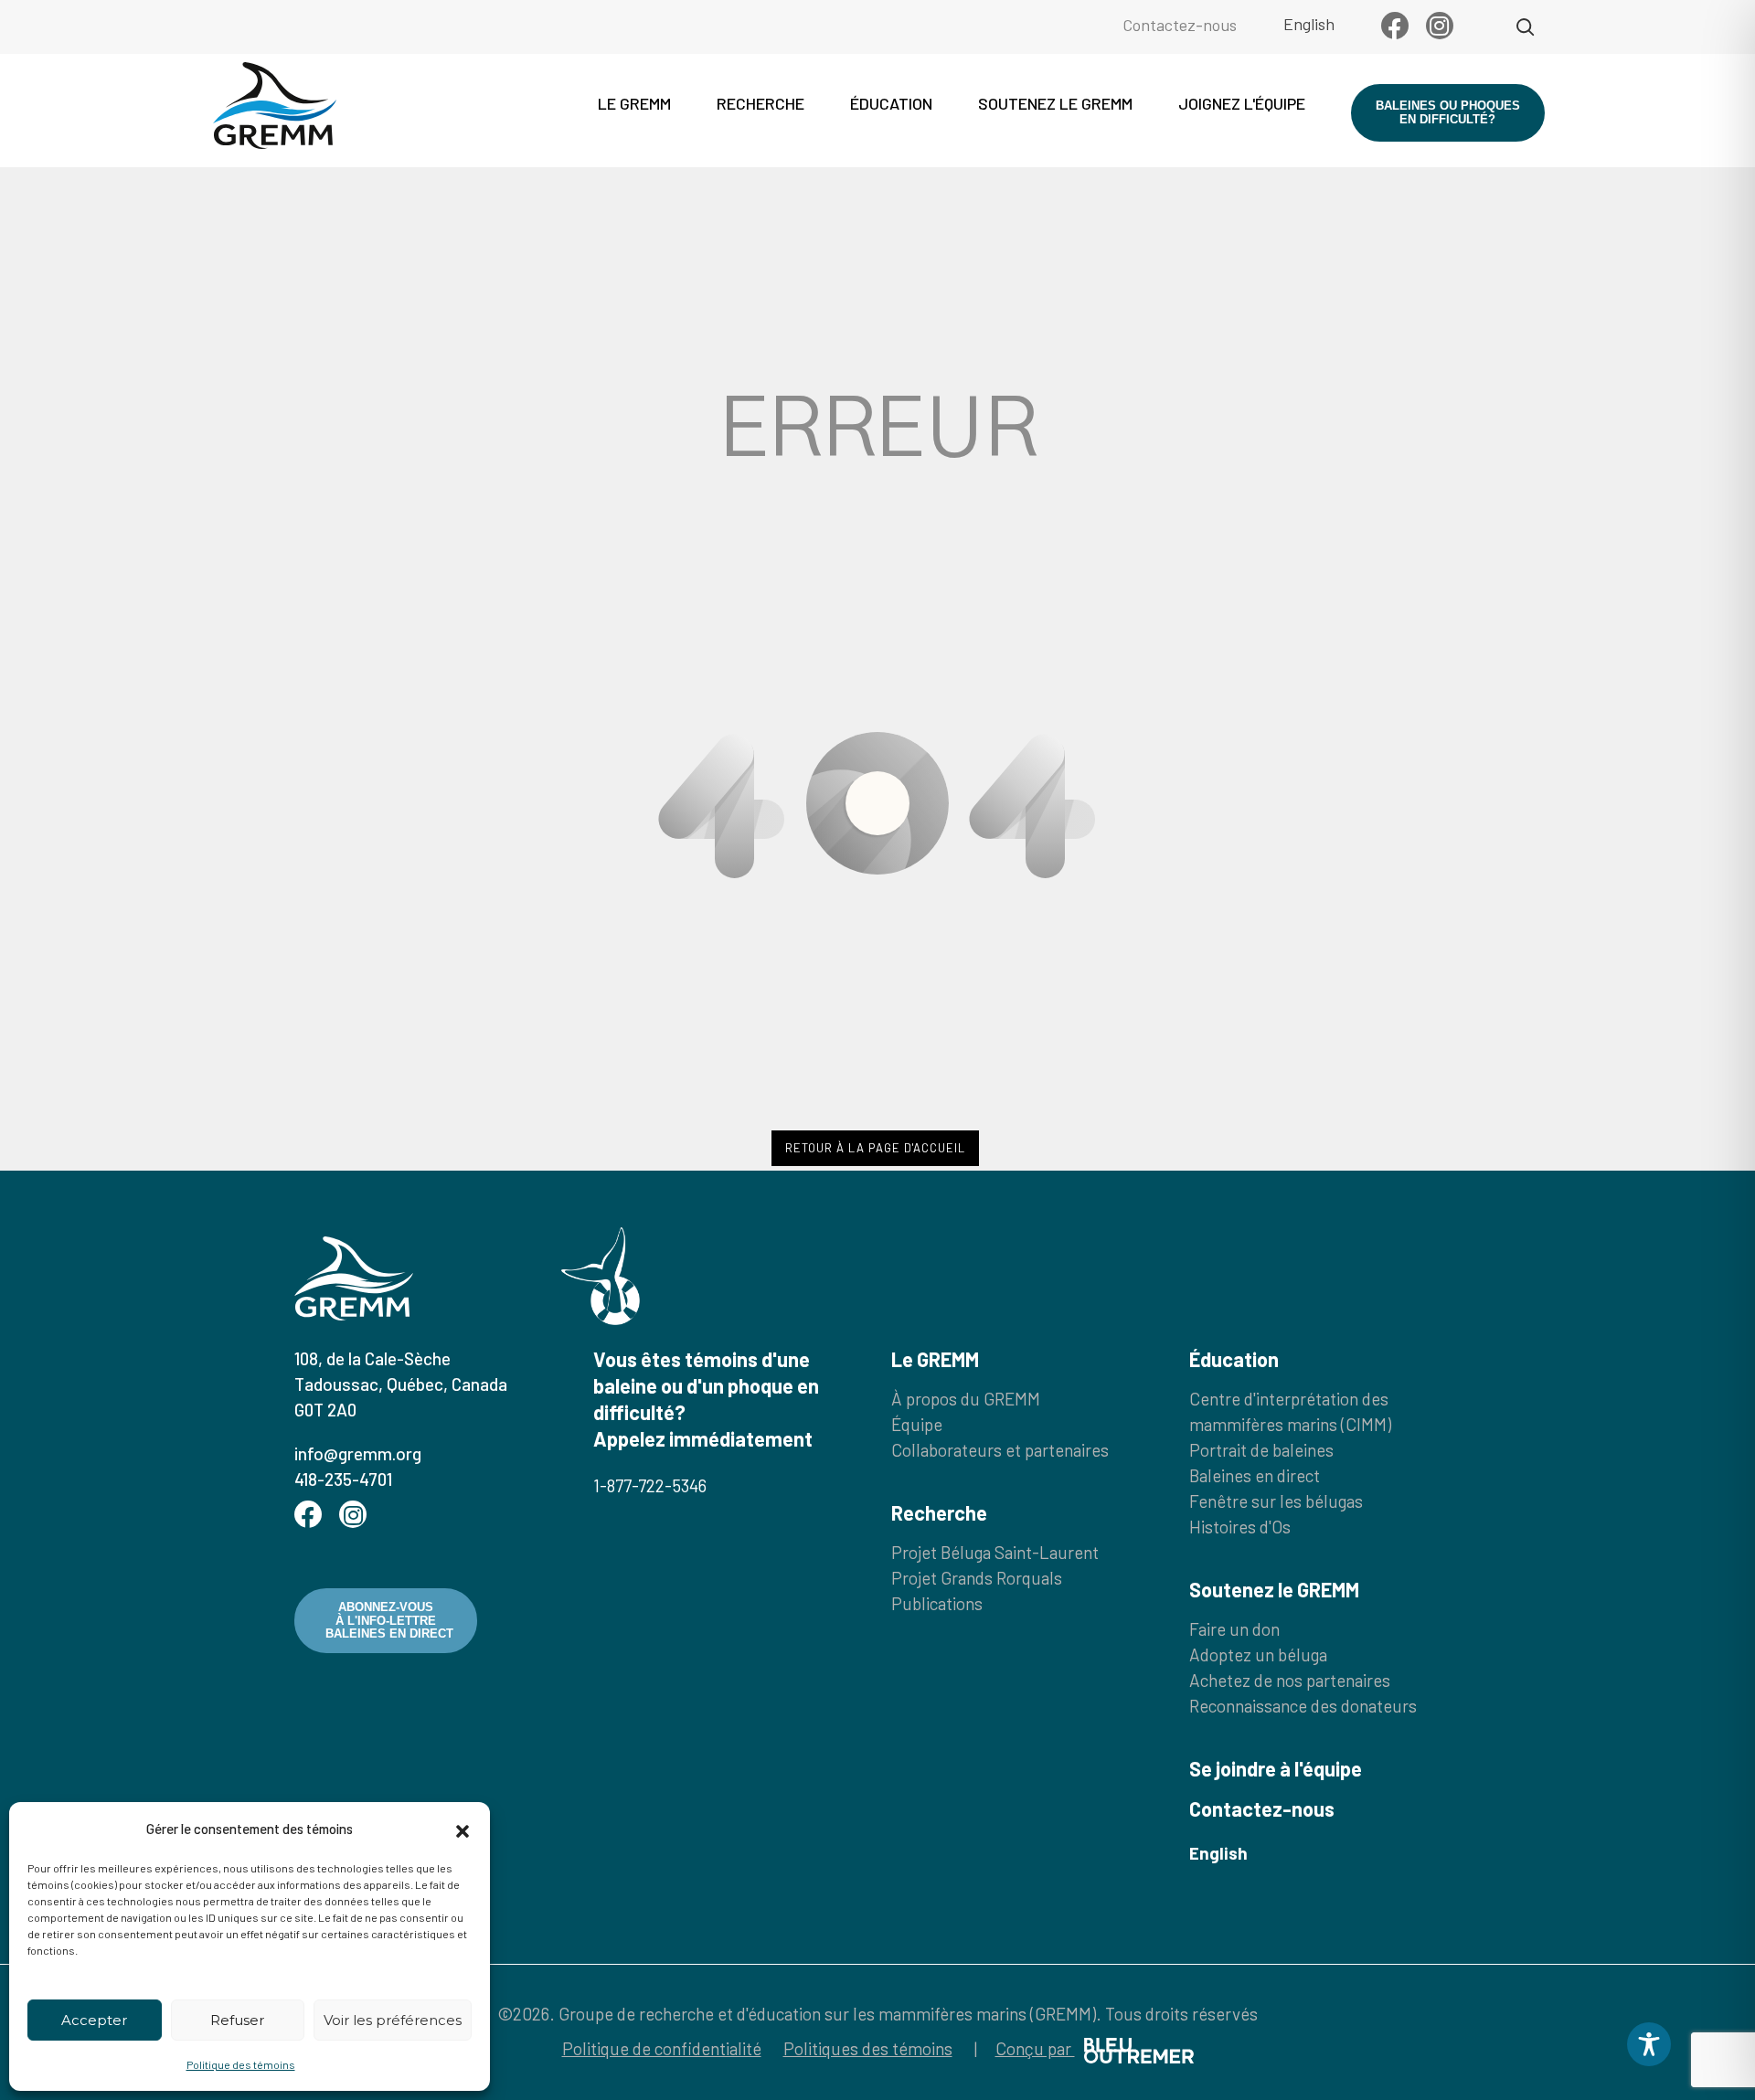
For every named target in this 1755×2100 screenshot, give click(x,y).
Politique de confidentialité (662, 2048)
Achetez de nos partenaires (1290, 1680)
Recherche (760, 103)
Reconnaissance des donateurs (1303, 1706)
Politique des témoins (241, 2064)
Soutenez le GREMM (1055, 103)
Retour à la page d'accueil (875, 1148)
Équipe (917, 1424)
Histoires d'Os (1240, 1527)
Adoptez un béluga (1258, 1655)
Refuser (237, 2020)
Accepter (94, 2020)
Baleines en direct (1255, 1475)
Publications (937, 1603)
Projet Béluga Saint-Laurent (995, 1552)
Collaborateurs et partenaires (1000, 1450)
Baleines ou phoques (1448, 112)
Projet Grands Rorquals (977, 1578)
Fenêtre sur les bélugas (1276, 1501)
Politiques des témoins (868, 2048)
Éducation (891, 103)
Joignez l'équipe (1242, 103)
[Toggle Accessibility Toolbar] (1649, 2044)
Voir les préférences (393, 2020)
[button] (463, 1829)
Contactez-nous (1180, 25)
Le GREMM (634, 103)
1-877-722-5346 (650, 1485)
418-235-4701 (343, 1479)
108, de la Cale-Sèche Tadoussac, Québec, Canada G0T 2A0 (401, 1384)
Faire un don (1234, 1629)
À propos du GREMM (966, 1399)
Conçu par (1035, 2048)
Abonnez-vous (389, 1620)
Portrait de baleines (1261, 1450)
